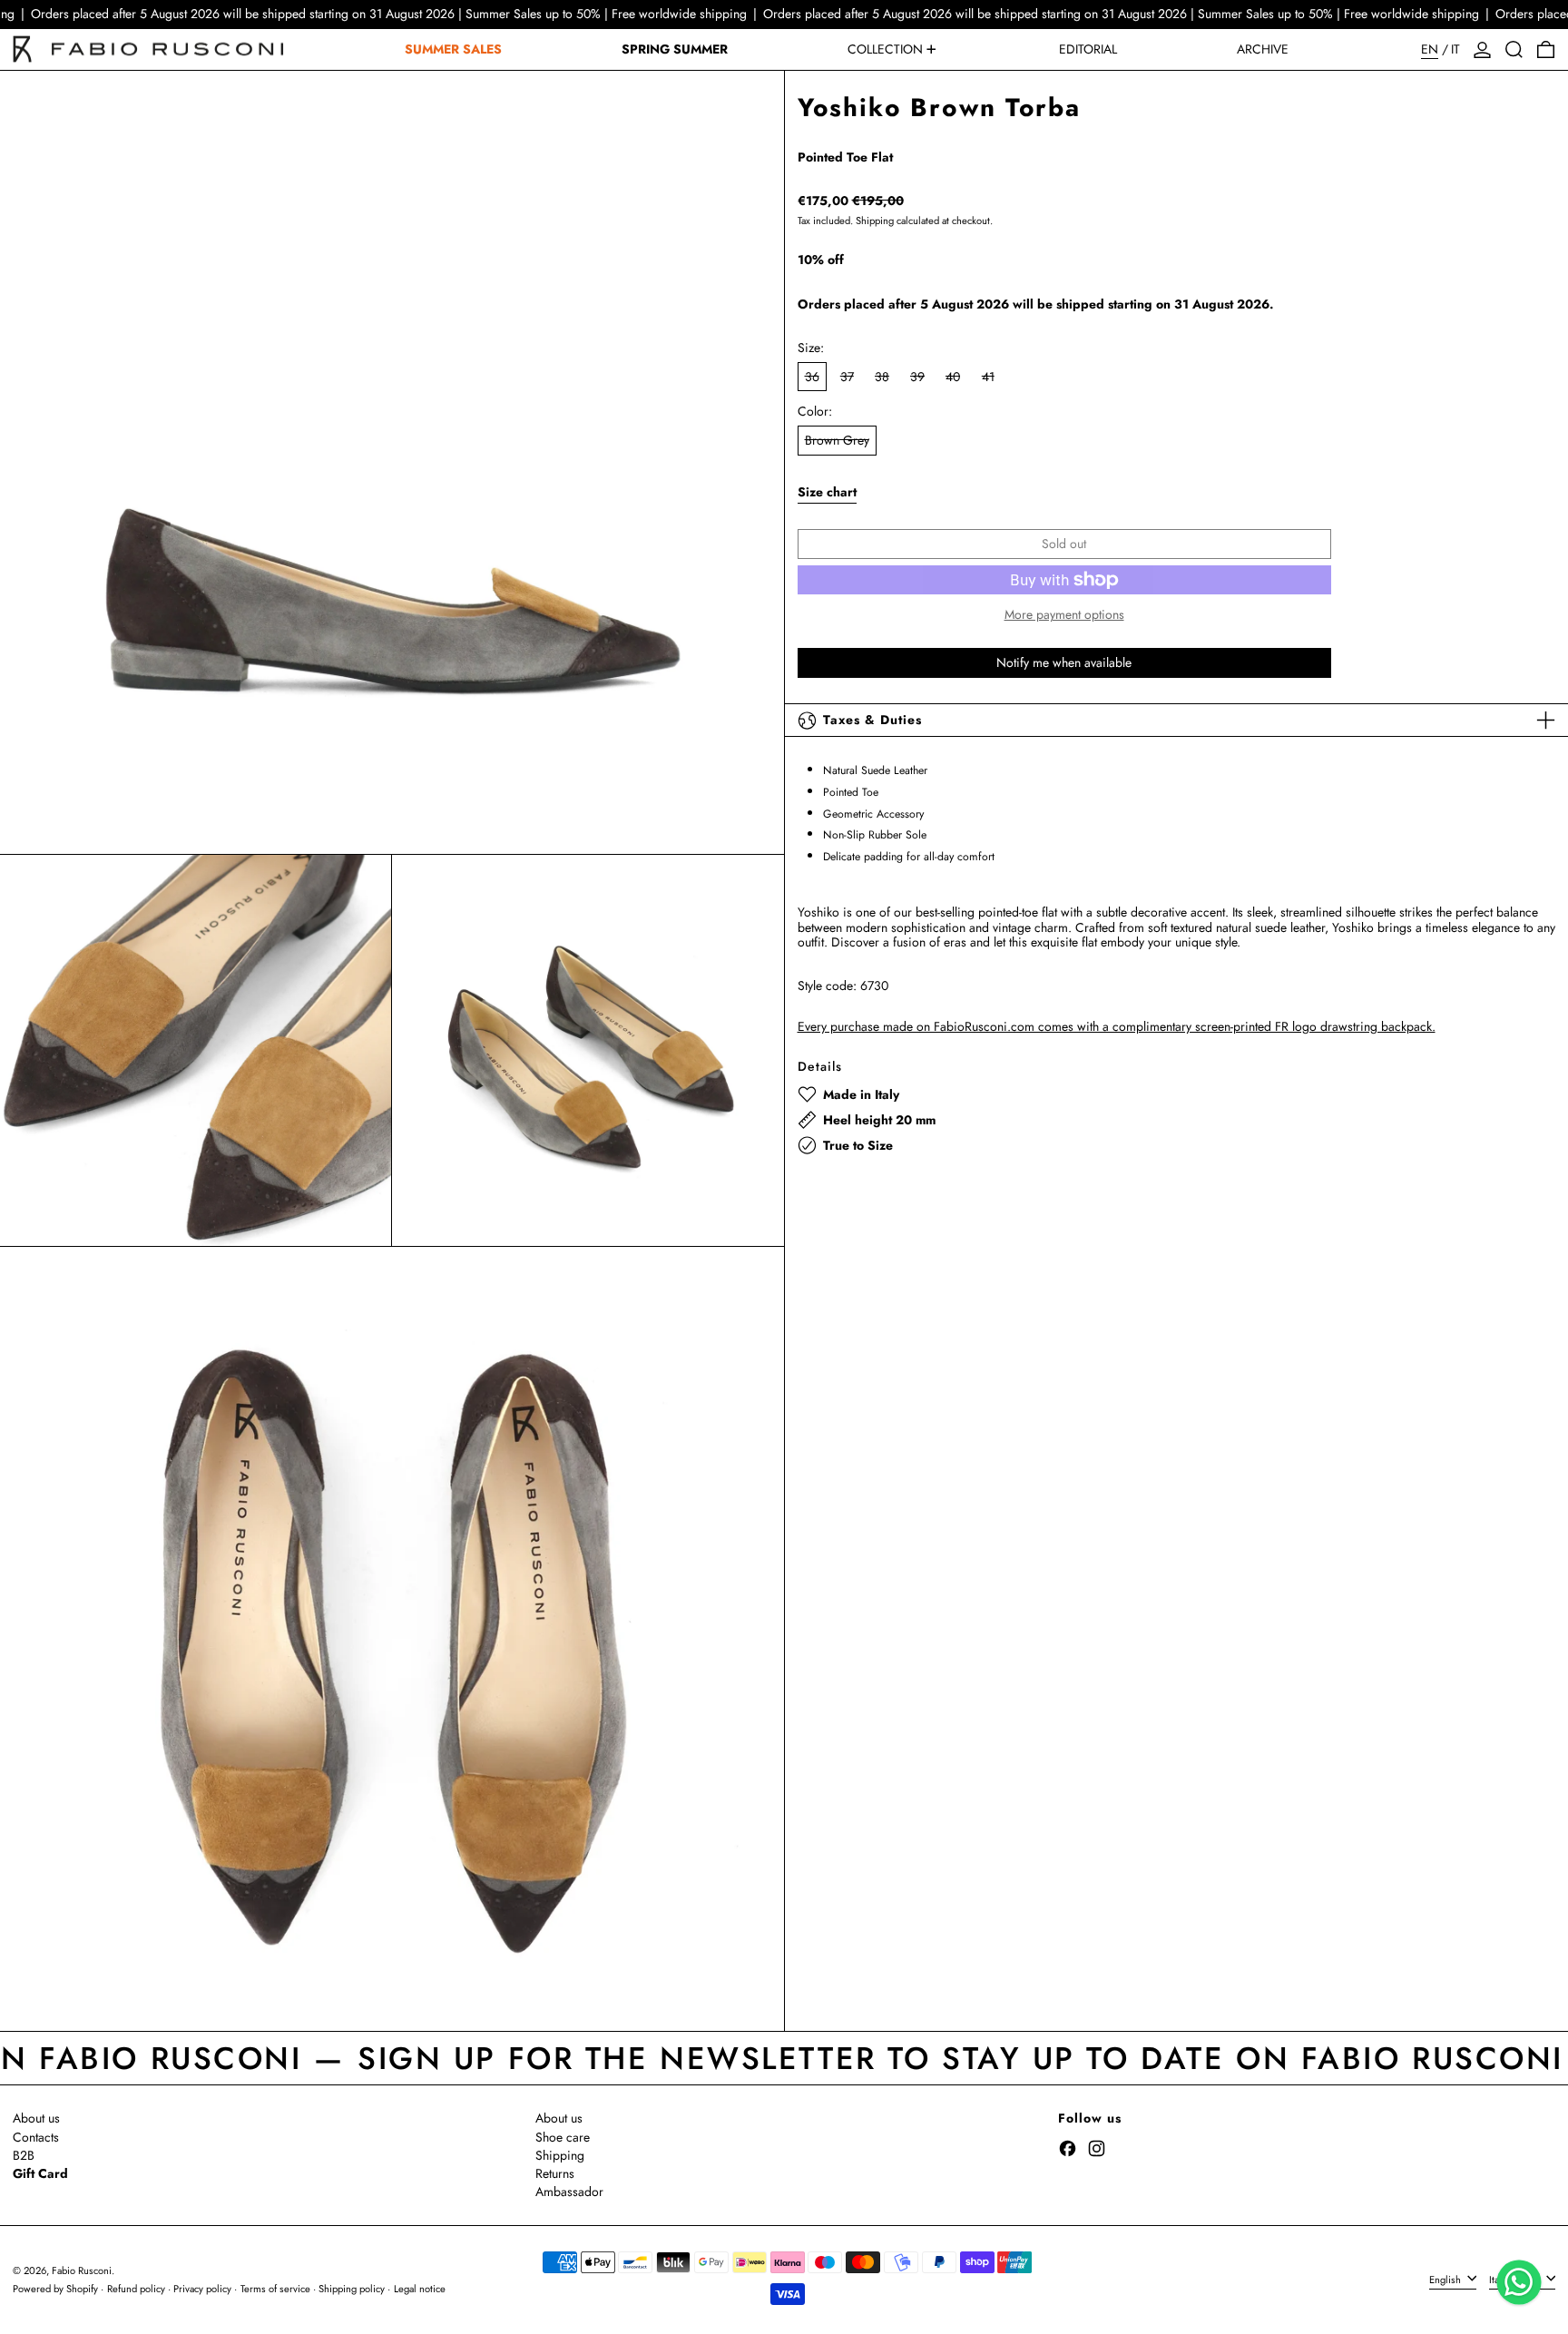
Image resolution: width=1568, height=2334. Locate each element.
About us (36, 2118)
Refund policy (136, 2289)
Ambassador (569, 2192)
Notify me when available (1064, 662)
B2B (24, 2155)
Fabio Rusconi (82, 2270)
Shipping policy (352, 2289)
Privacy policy (202, 2289)
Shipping (875, 221)
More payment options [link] (1064, 616)
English (1446, 2280)
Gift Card (40, 2173)
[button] (1514, 49)
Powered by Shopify (55, 2289)
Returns (555, 2173)
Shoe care (563, 2137)
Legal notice (420, 2289)
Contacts (36, 2137)
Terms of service (275, 2289)
